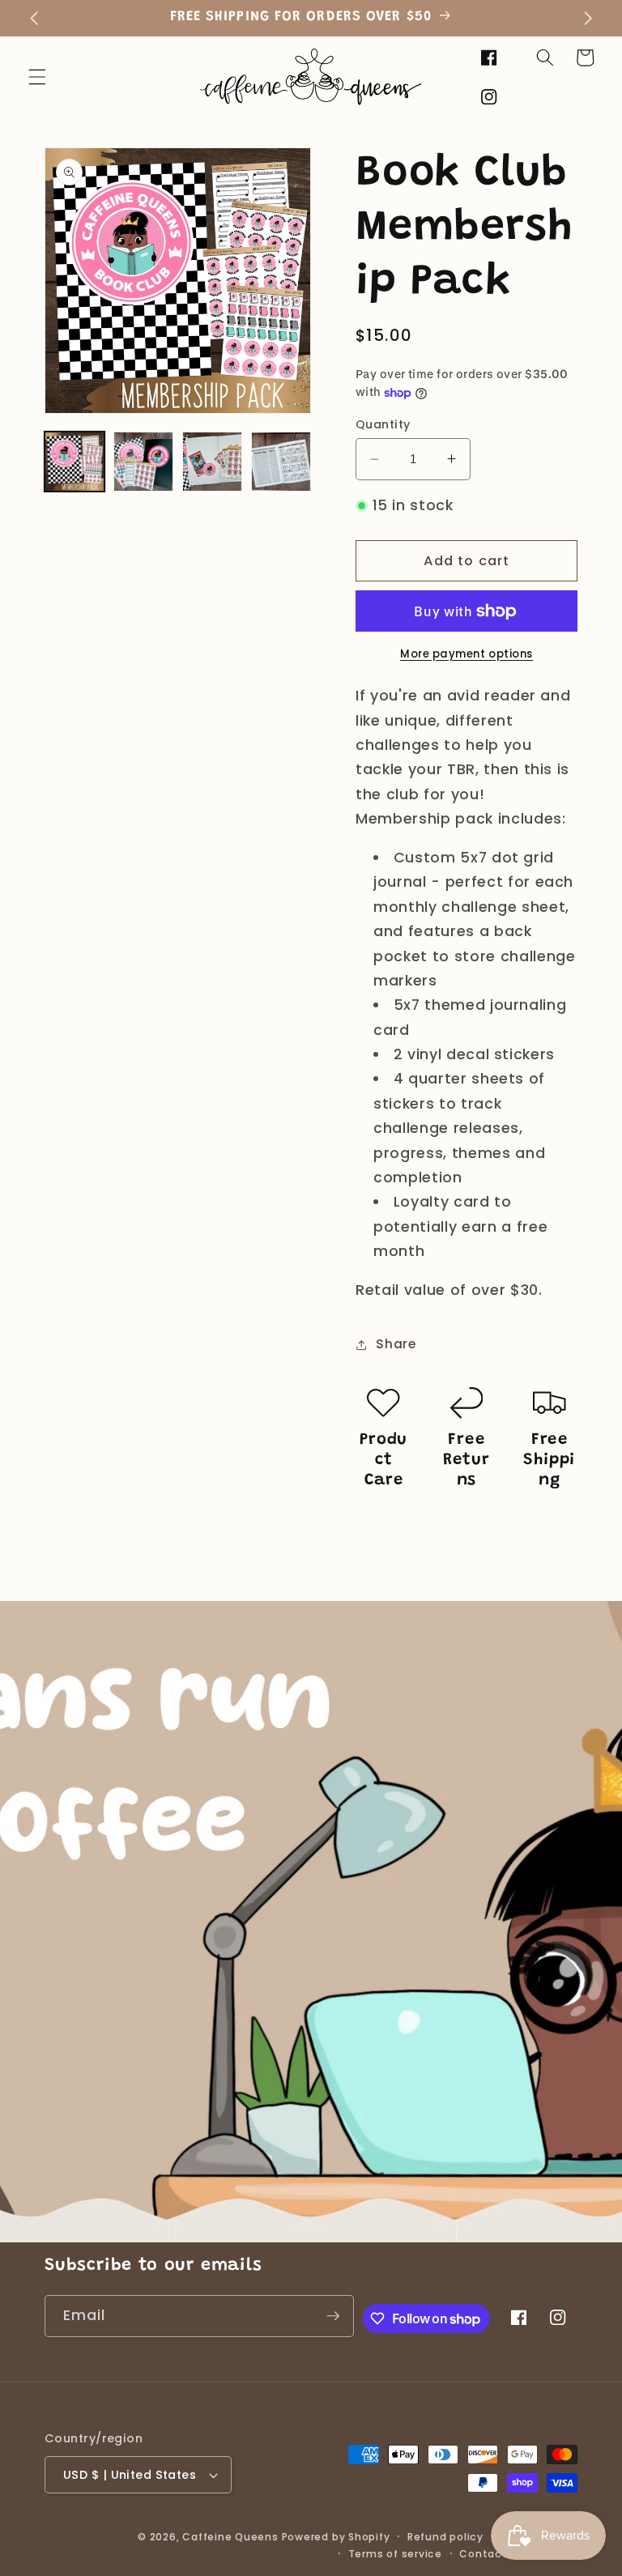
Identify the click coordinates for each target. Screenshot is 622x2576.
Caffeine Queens (230, 2537)
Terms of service (395, 2554)
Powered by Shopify (336, 2537)
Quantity (383, 424)
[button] (37, 77)
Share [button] (396, 1344)
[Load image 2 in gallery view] (143, 462)
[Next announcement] (588, 18)
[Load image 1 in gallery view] (75, 462)
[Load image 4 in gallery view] (281, 462)
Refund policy (445, 2537)
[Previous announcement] (34, 18)
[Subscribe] (333, 2316)
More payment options (466, 654)
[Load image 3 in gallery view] (212, 462)
